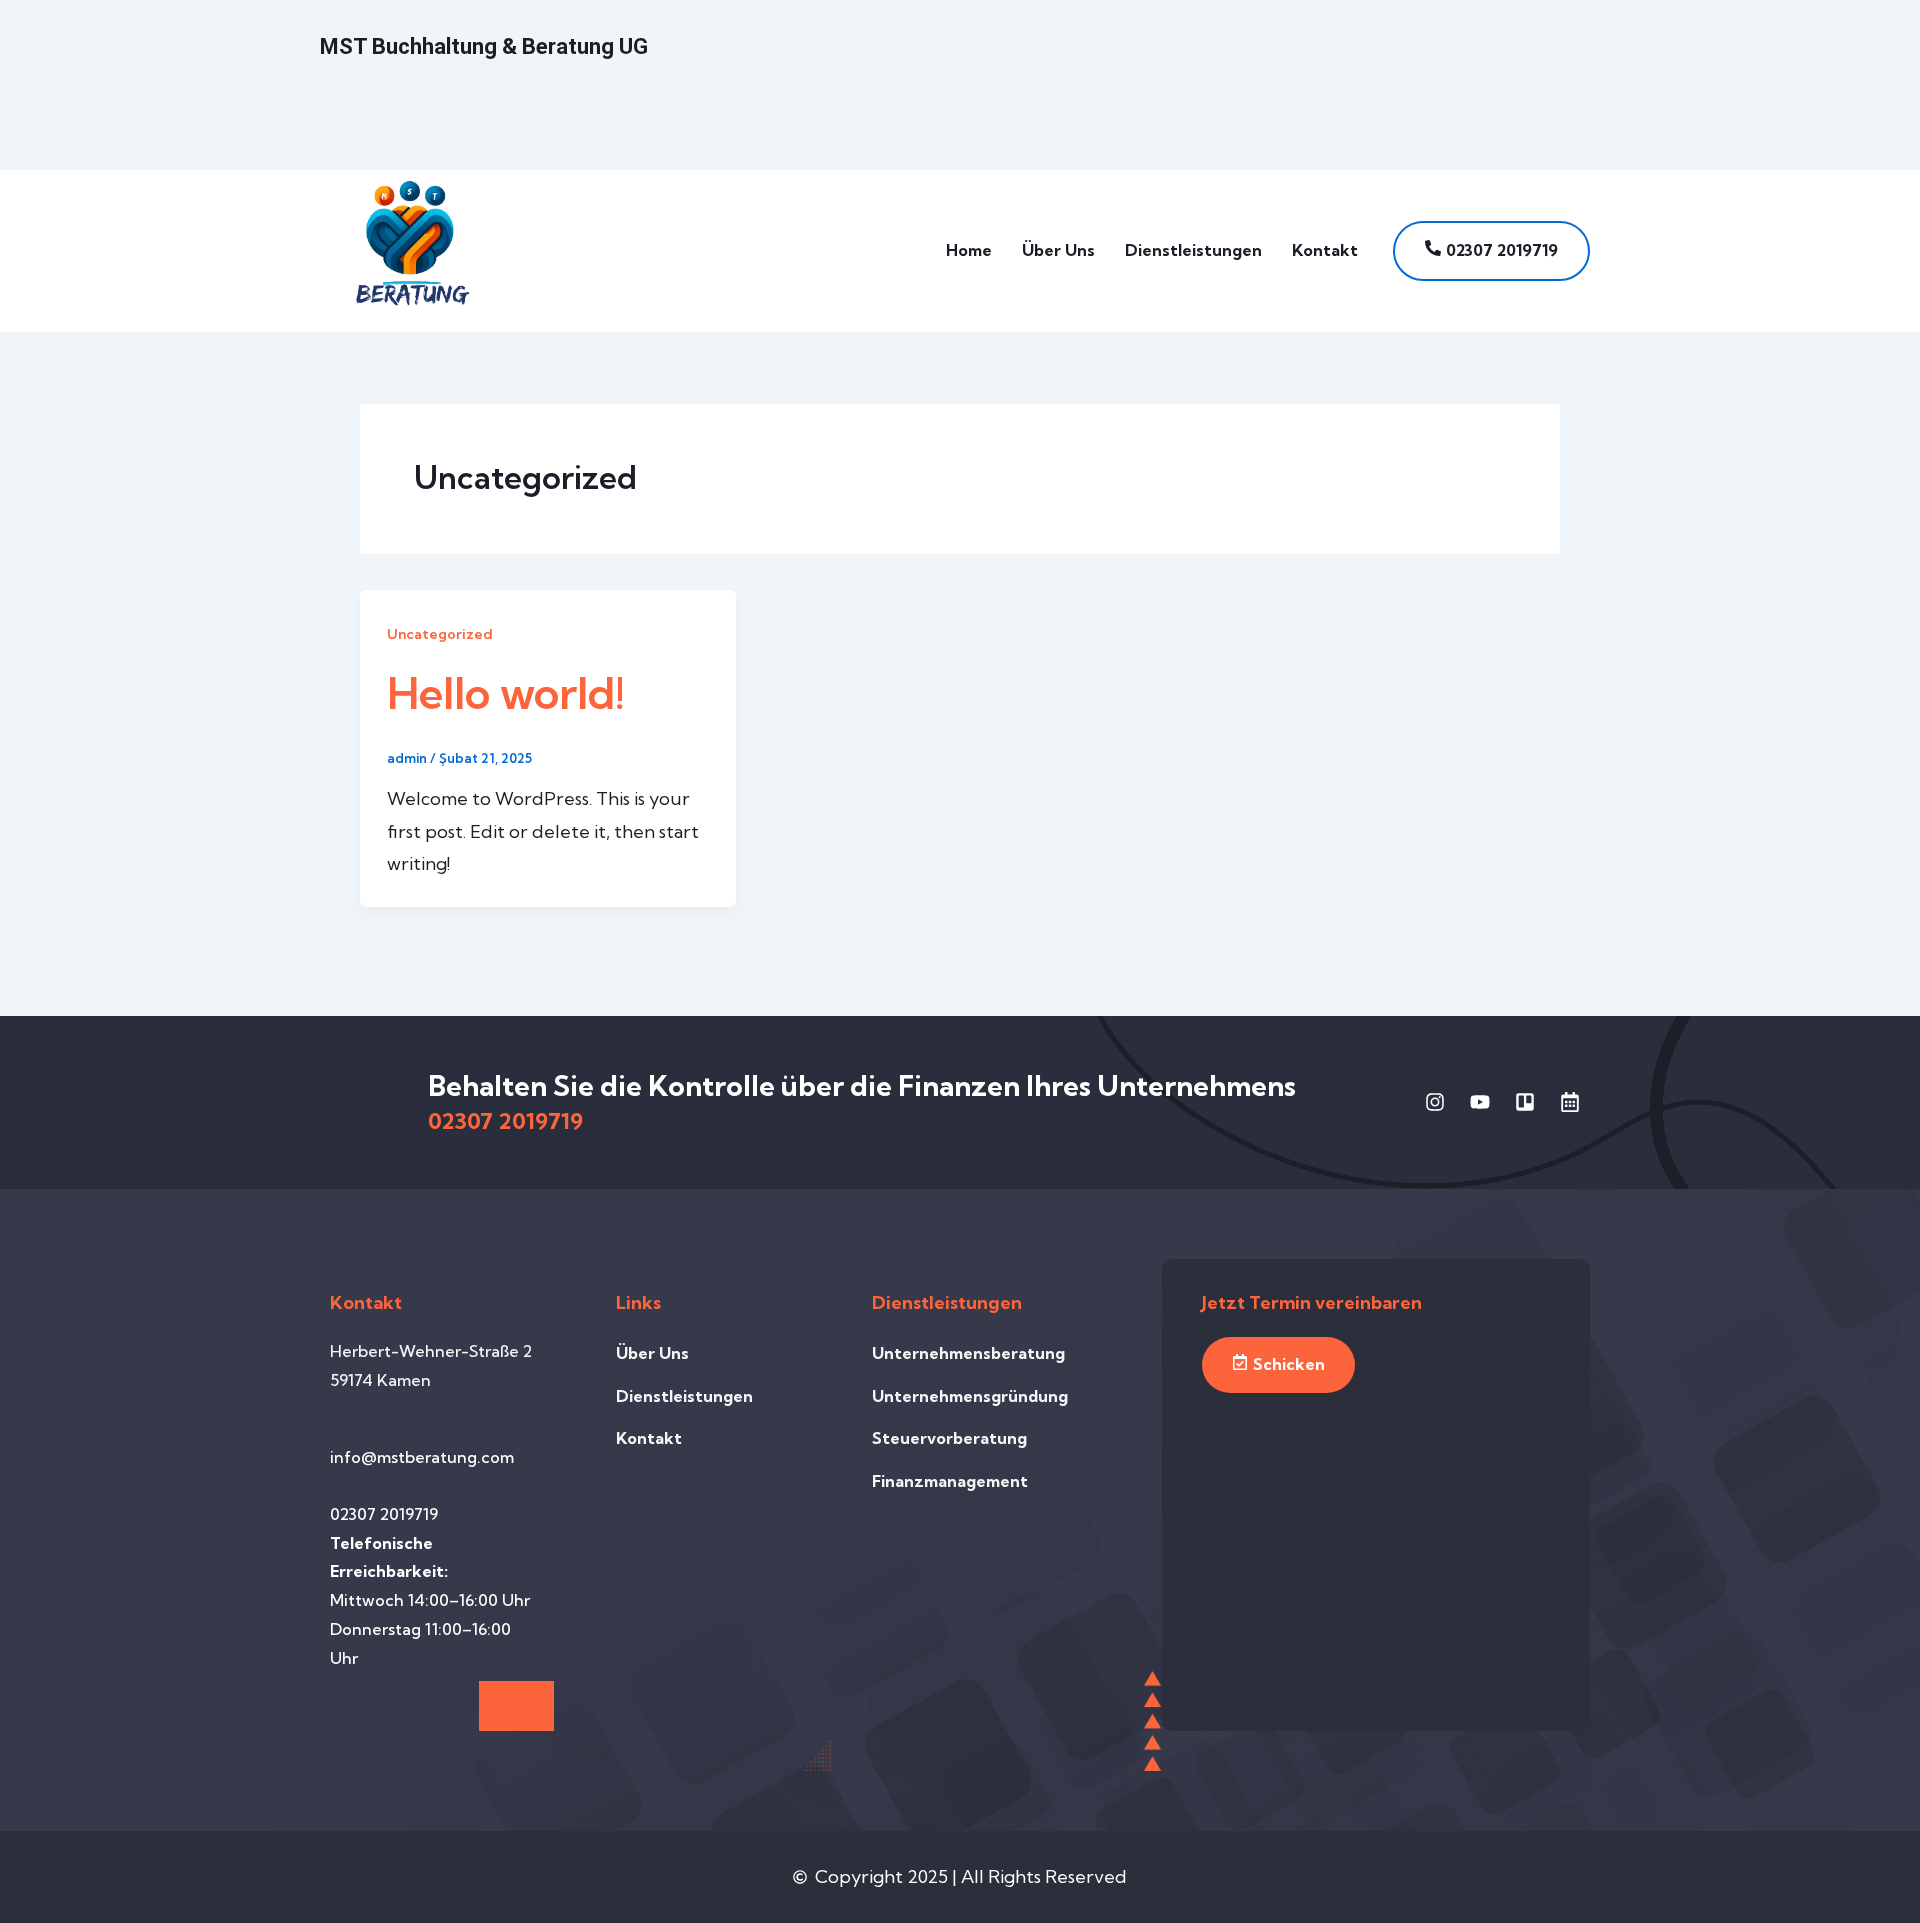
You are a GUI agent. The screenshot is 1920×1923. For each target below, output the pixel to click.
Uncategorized (440, 634)
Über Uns (1058, 250)
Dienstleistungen (1193, 250)
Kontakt (1325, 250)
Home (969, 250)
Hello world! (506, 693)
